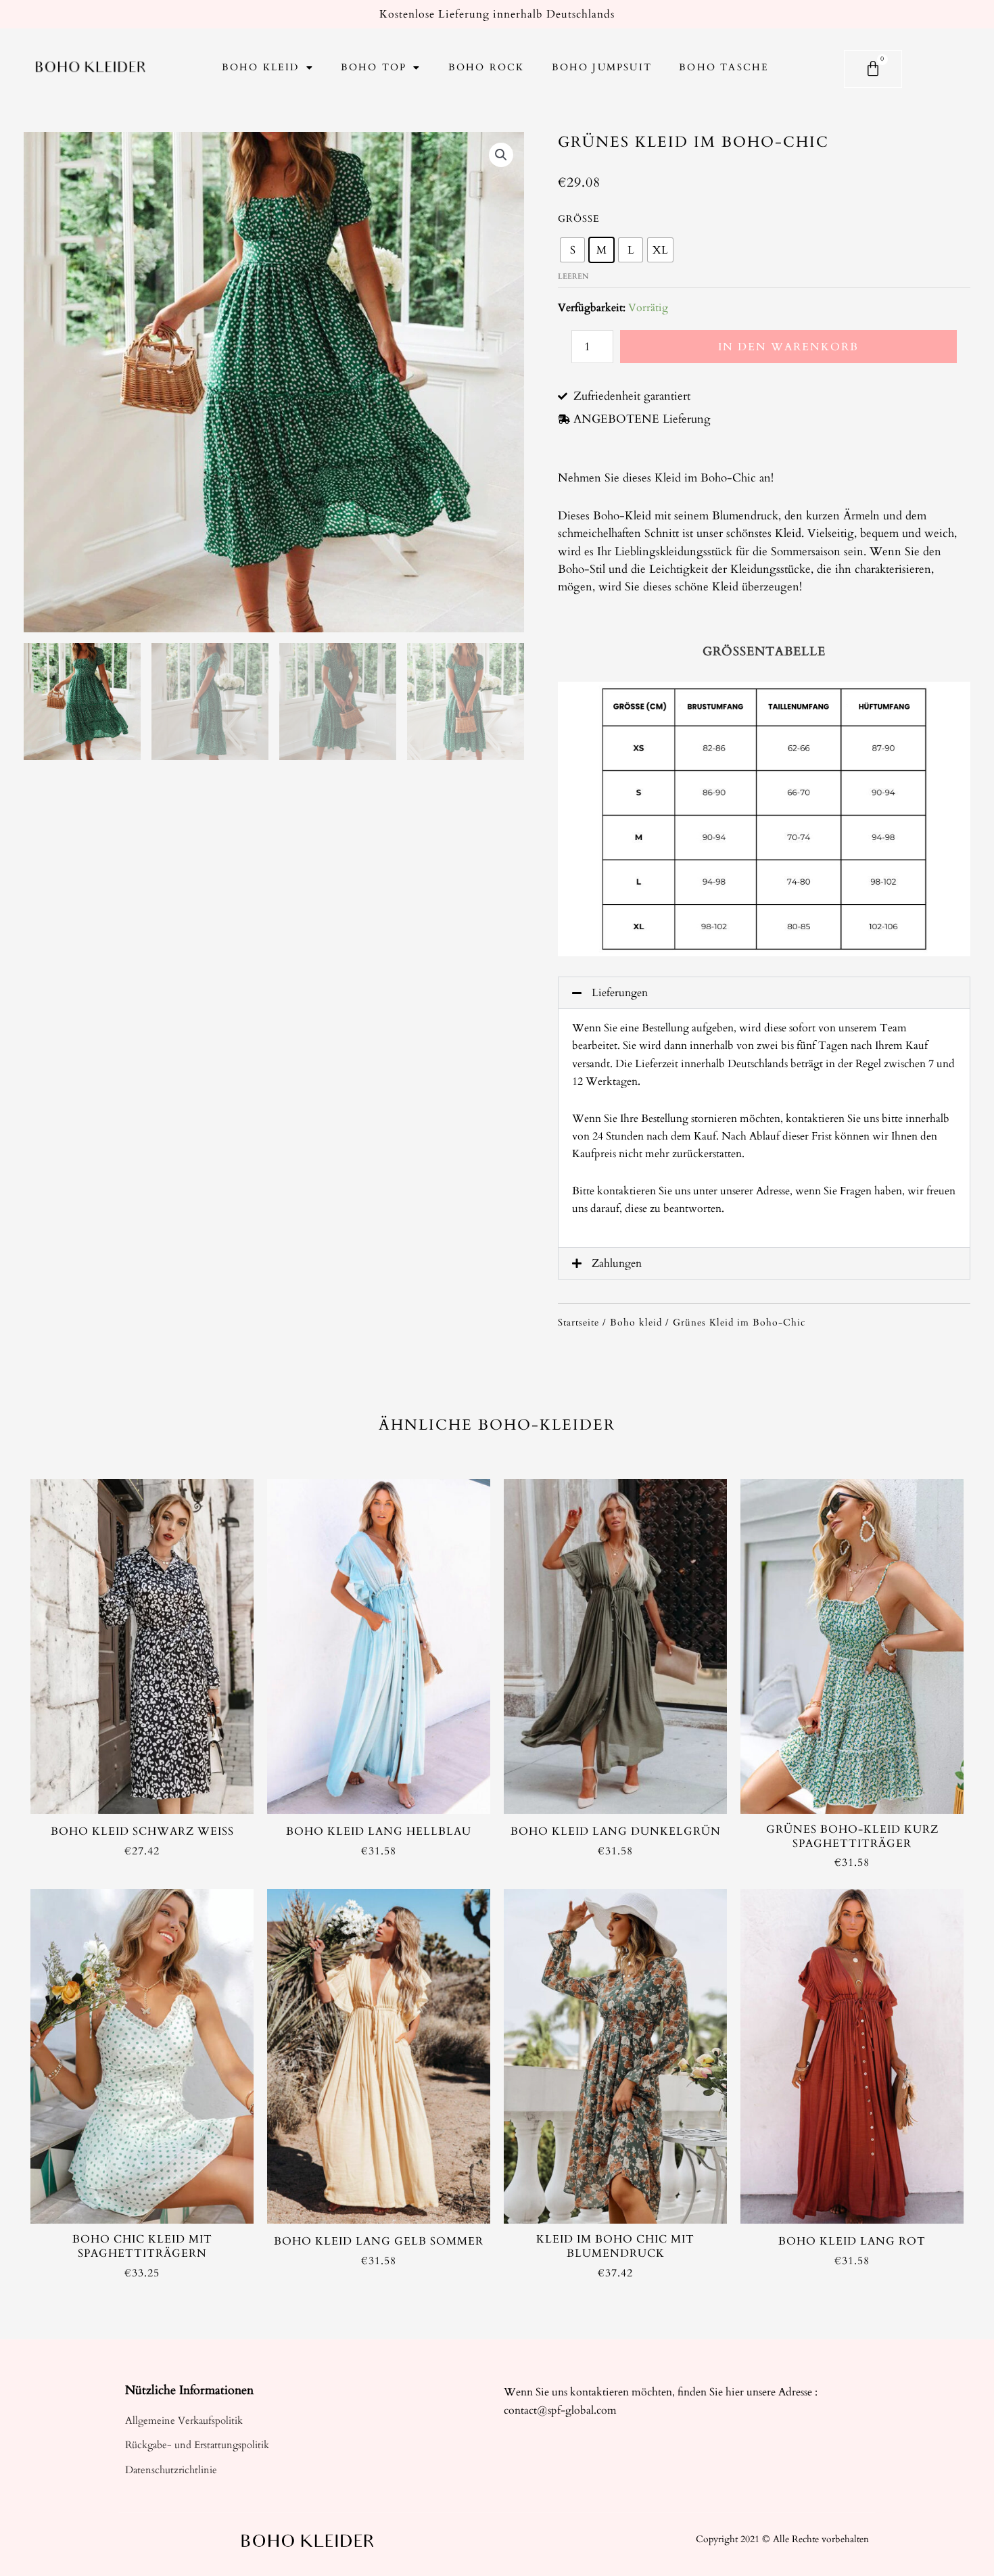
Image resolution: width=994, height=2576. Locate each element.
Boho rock (487, 67)
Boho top (374, 67)
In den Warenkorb (788, 347)
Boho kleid (261, 67)
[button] (764, 993)
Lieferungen (620, 993)
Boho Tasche (724, 67)
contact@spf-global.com (560, 2410)
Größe (579, 219)
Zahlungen (617, 1263)
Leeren (573, 276)
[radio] (572, 250)
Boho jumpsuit (602, 67)
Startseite (578, 1322)
